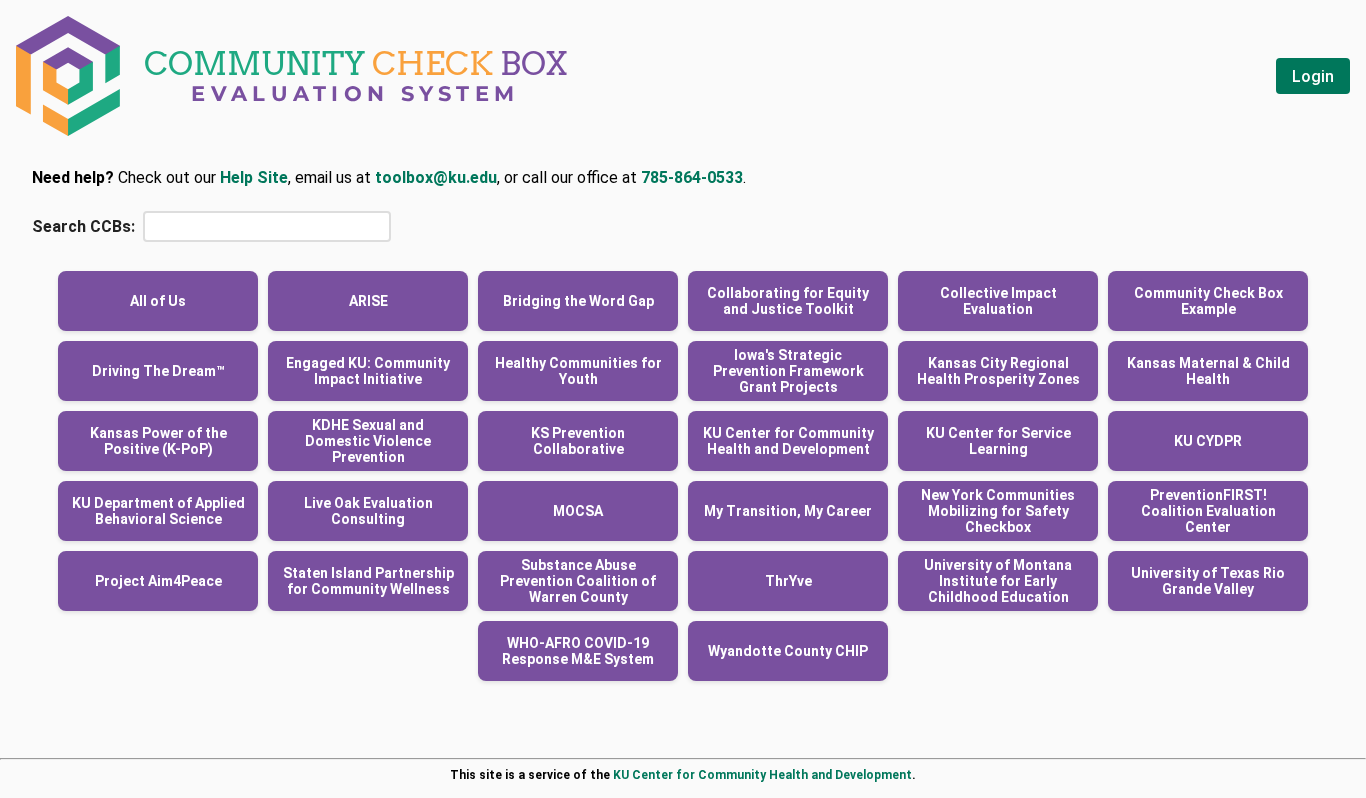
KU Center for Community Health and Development (762, 775)
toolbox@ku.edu (436, 177)
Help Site (254, 177)
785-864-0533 (692, 177)
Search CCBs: (83, 226)
